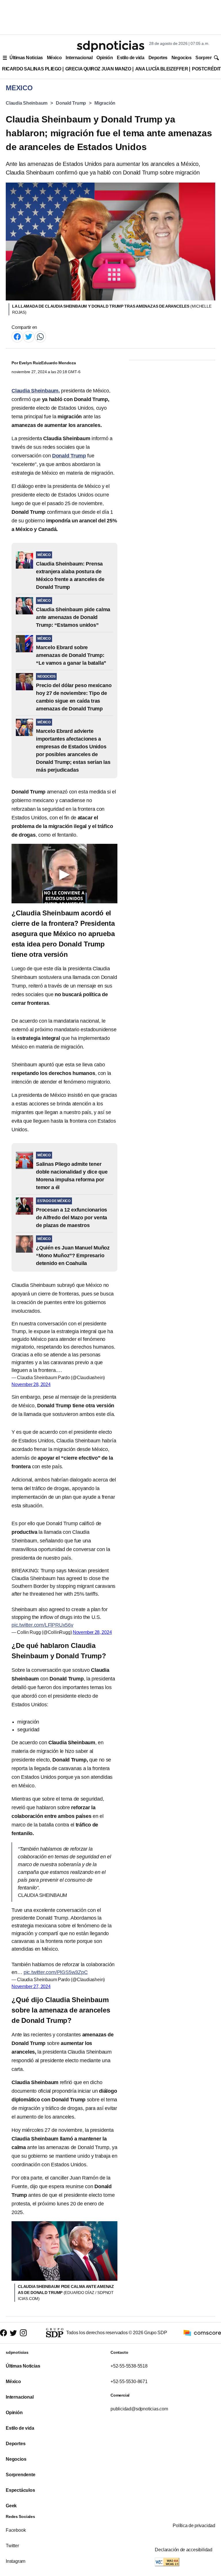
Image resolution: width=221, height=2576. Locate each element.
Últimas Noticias (26, 58)
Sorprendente (21, 2475)
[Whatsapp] (40, 336)
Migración (105, 103)
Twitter (12, 2546)
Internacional (79, 58)
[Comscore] (202, 2333)
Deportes (158, 58)
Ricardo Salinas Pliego (32, 69)
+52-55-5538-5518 (129, 2366)
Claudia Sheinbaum (27, 103)
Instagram (16, 2561)
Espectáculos (20, 2490)
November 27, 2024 (31, 1986)
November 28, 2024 (31, 1384)
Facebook (16, 2530)
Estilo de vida (130, 58)
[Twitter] (29, 336)
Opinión (105, 58)
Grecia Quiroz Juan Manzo (98, 69)
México (54, 58)
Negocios (181, 58)
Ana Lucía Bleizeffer (162, 69)
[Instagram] (23, 2333)
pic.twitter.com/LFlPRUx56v (42, 1625)
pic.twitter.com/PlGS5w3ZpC (56, 1972)
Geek (11, 2506)
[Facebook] (17, 336)
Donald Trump (71, 103)
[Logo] (110, 46)
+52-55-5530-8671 (129, 2382)
